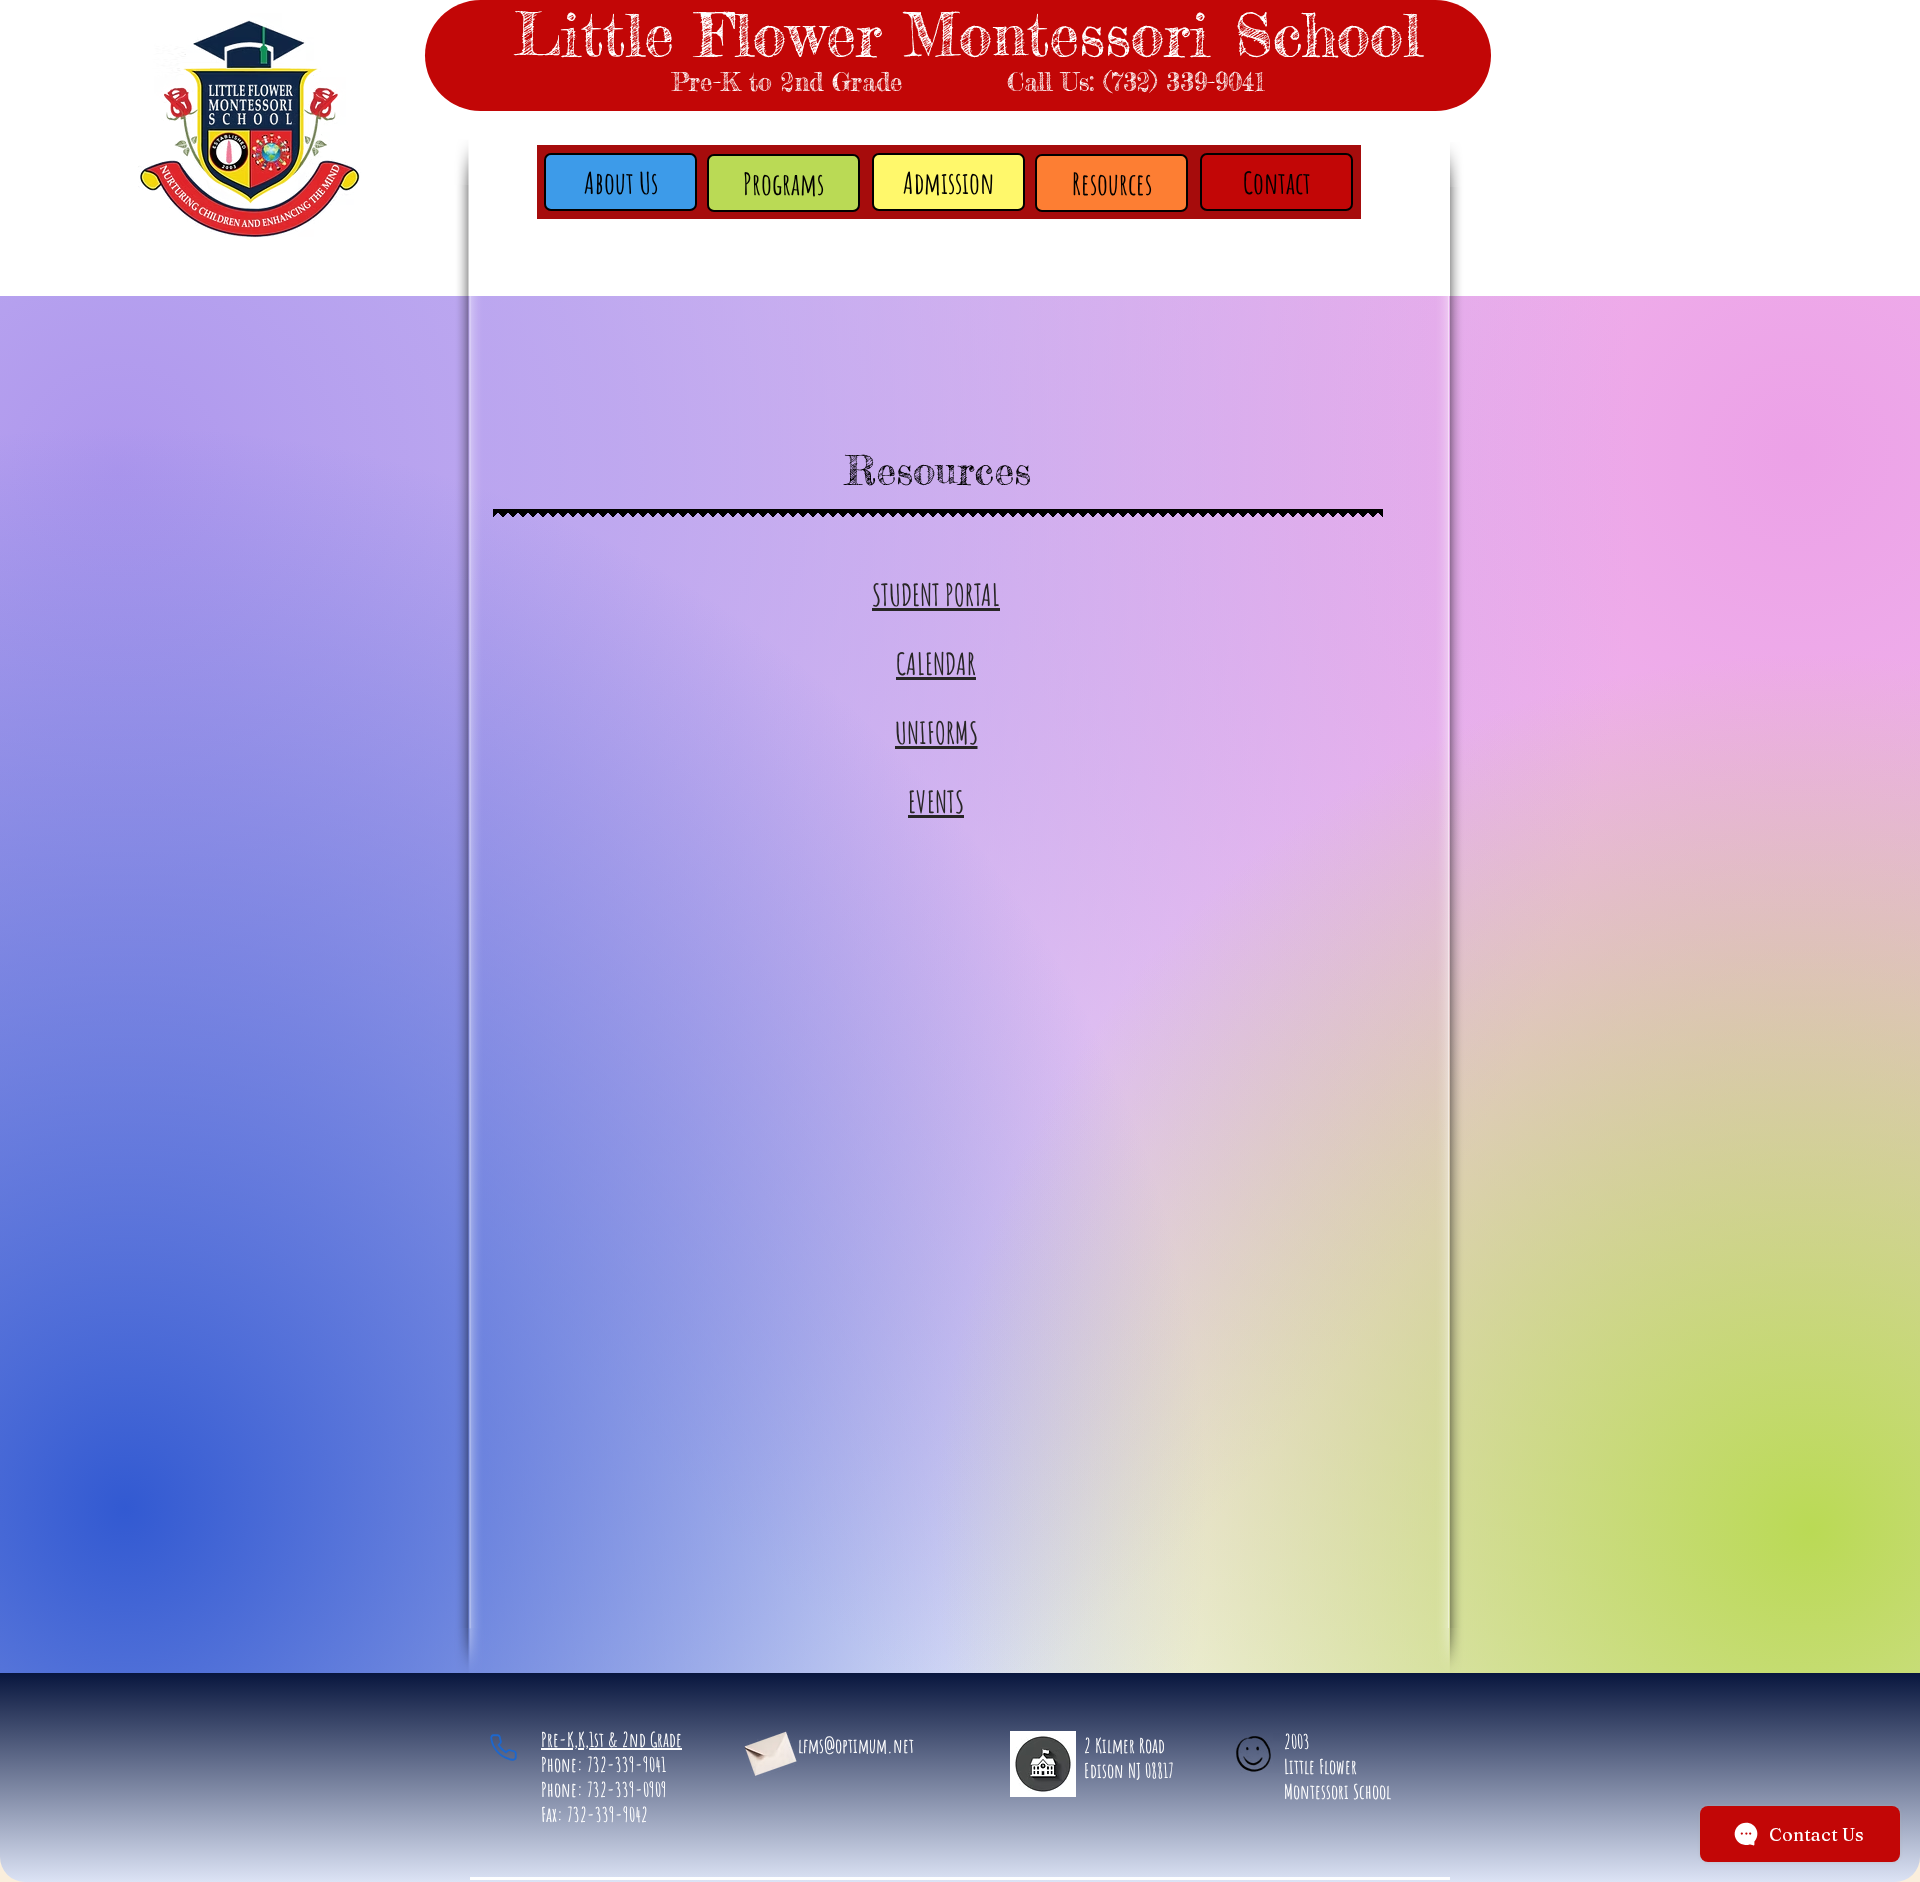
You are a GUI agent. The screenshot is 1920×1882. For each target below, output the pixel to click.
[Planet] (1043, 1763)
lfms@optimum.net (856, 1745)
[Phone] (503, 1747)
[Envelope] (769, 1749)
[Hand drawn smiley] (1255, 1756)
